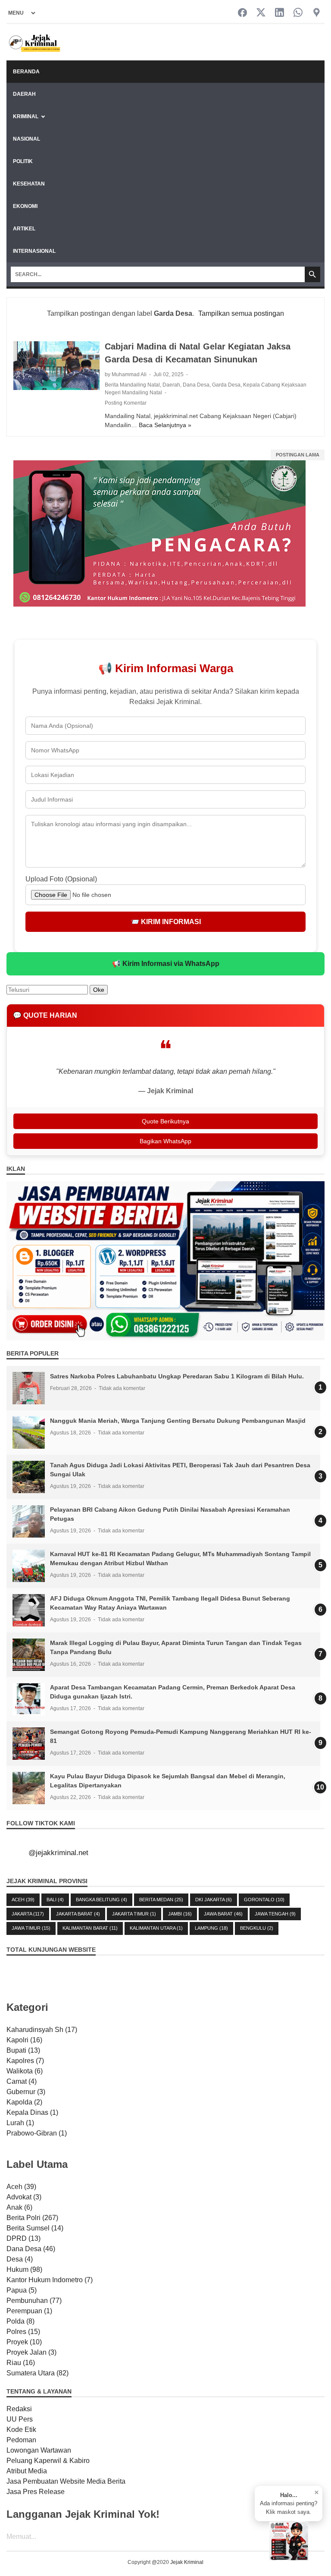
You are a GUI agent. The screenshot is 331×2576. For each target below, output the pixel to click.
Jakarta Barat (78, 1914)
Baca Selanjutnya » (165, 425)
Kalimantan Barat (90, 1928)
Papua (22, 2290)
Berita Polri (32, 2218)
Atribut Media (27, 2471)
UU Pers (20, 2419)
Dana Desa (196, 385)
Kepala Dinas (32, 2112)
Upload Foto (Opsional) (61, 879)
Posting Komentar (126, 403)
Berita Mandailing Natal (132, 385)
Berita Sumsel (35, 2228)
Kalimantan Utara (156, 1928)
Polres (23, 2332)
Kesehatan (29, 184)
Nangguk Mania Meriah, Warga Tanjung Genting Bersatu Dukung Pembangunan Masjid (178, 1421)
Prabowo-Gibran (37, 2133)
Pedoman (21, 2440)
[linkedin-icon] (279, 13)
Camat (22, 2081)
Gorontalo (264, 1900)
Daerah (24, 94)
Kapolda (24, 2102)
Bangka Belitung (101, 1900)
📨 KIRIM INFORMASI (166, 922)
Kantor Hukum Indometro (50, 2280)
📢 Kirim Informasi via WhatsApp (166, 964)
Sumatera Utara (37, 2373)
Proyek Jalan (31, 2352)
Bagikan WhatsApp (165, 1141)
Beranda (26, 72)
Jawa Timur (31, 1928)
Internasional (34, 251)
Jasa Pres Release (36, 2492)
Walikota (25, 2071)
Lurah (20, 2123)
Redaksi (19, 2409)
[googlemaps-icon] (317, 13)
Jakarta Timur (134, 1914)
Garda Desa (226, 385)
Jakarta (28, 1914)
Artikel (24, 229)
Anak (19, 2207)
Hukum (24, 2269)
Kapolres (25, 2061)
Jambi (180, 1914)
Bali (55, 1900)
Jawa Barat (223, 1914)
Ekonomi (25, 206)
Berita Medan (161, 1900)
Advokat (24, 2197)
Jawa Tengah (275, 1914)
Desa (20, 2259)
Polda (20, 2321)
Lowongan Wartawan (39, 2450)
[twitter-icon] (261, 13)
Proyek (24, 2342)
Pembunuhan (34, 2301)
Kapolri (24, 2040)
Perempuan (29, 2311)
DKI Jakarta (214, 1900)
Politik (23, 161)
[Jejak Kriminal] (35, 42)
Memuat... (21, 2537)
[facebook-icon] (242, 13)
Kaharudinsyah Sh (42, 2030)
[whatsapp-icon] (298, 13)
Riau (21, 2363)
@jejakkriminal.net (58, 1853)
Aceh (23, 1900)
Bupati (23, 2050)
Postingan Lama (298, 455)
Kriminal (26, 116)
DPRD (23, 2238)
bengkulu (257, 1928)
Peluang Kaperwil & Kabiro (48, 2461)
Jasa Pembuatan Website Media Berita (66, 2481)
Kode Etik (21, 2430)
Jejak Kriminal (187, 2562)
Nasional (27, 139)
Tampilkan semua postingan (241, 313)
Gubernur (26, 2092)
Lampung (211, 1928)
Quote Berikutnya (165, 1121)
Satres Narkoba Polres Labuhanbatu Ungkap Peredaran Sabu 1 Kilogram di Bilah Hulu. (177, 1376)
